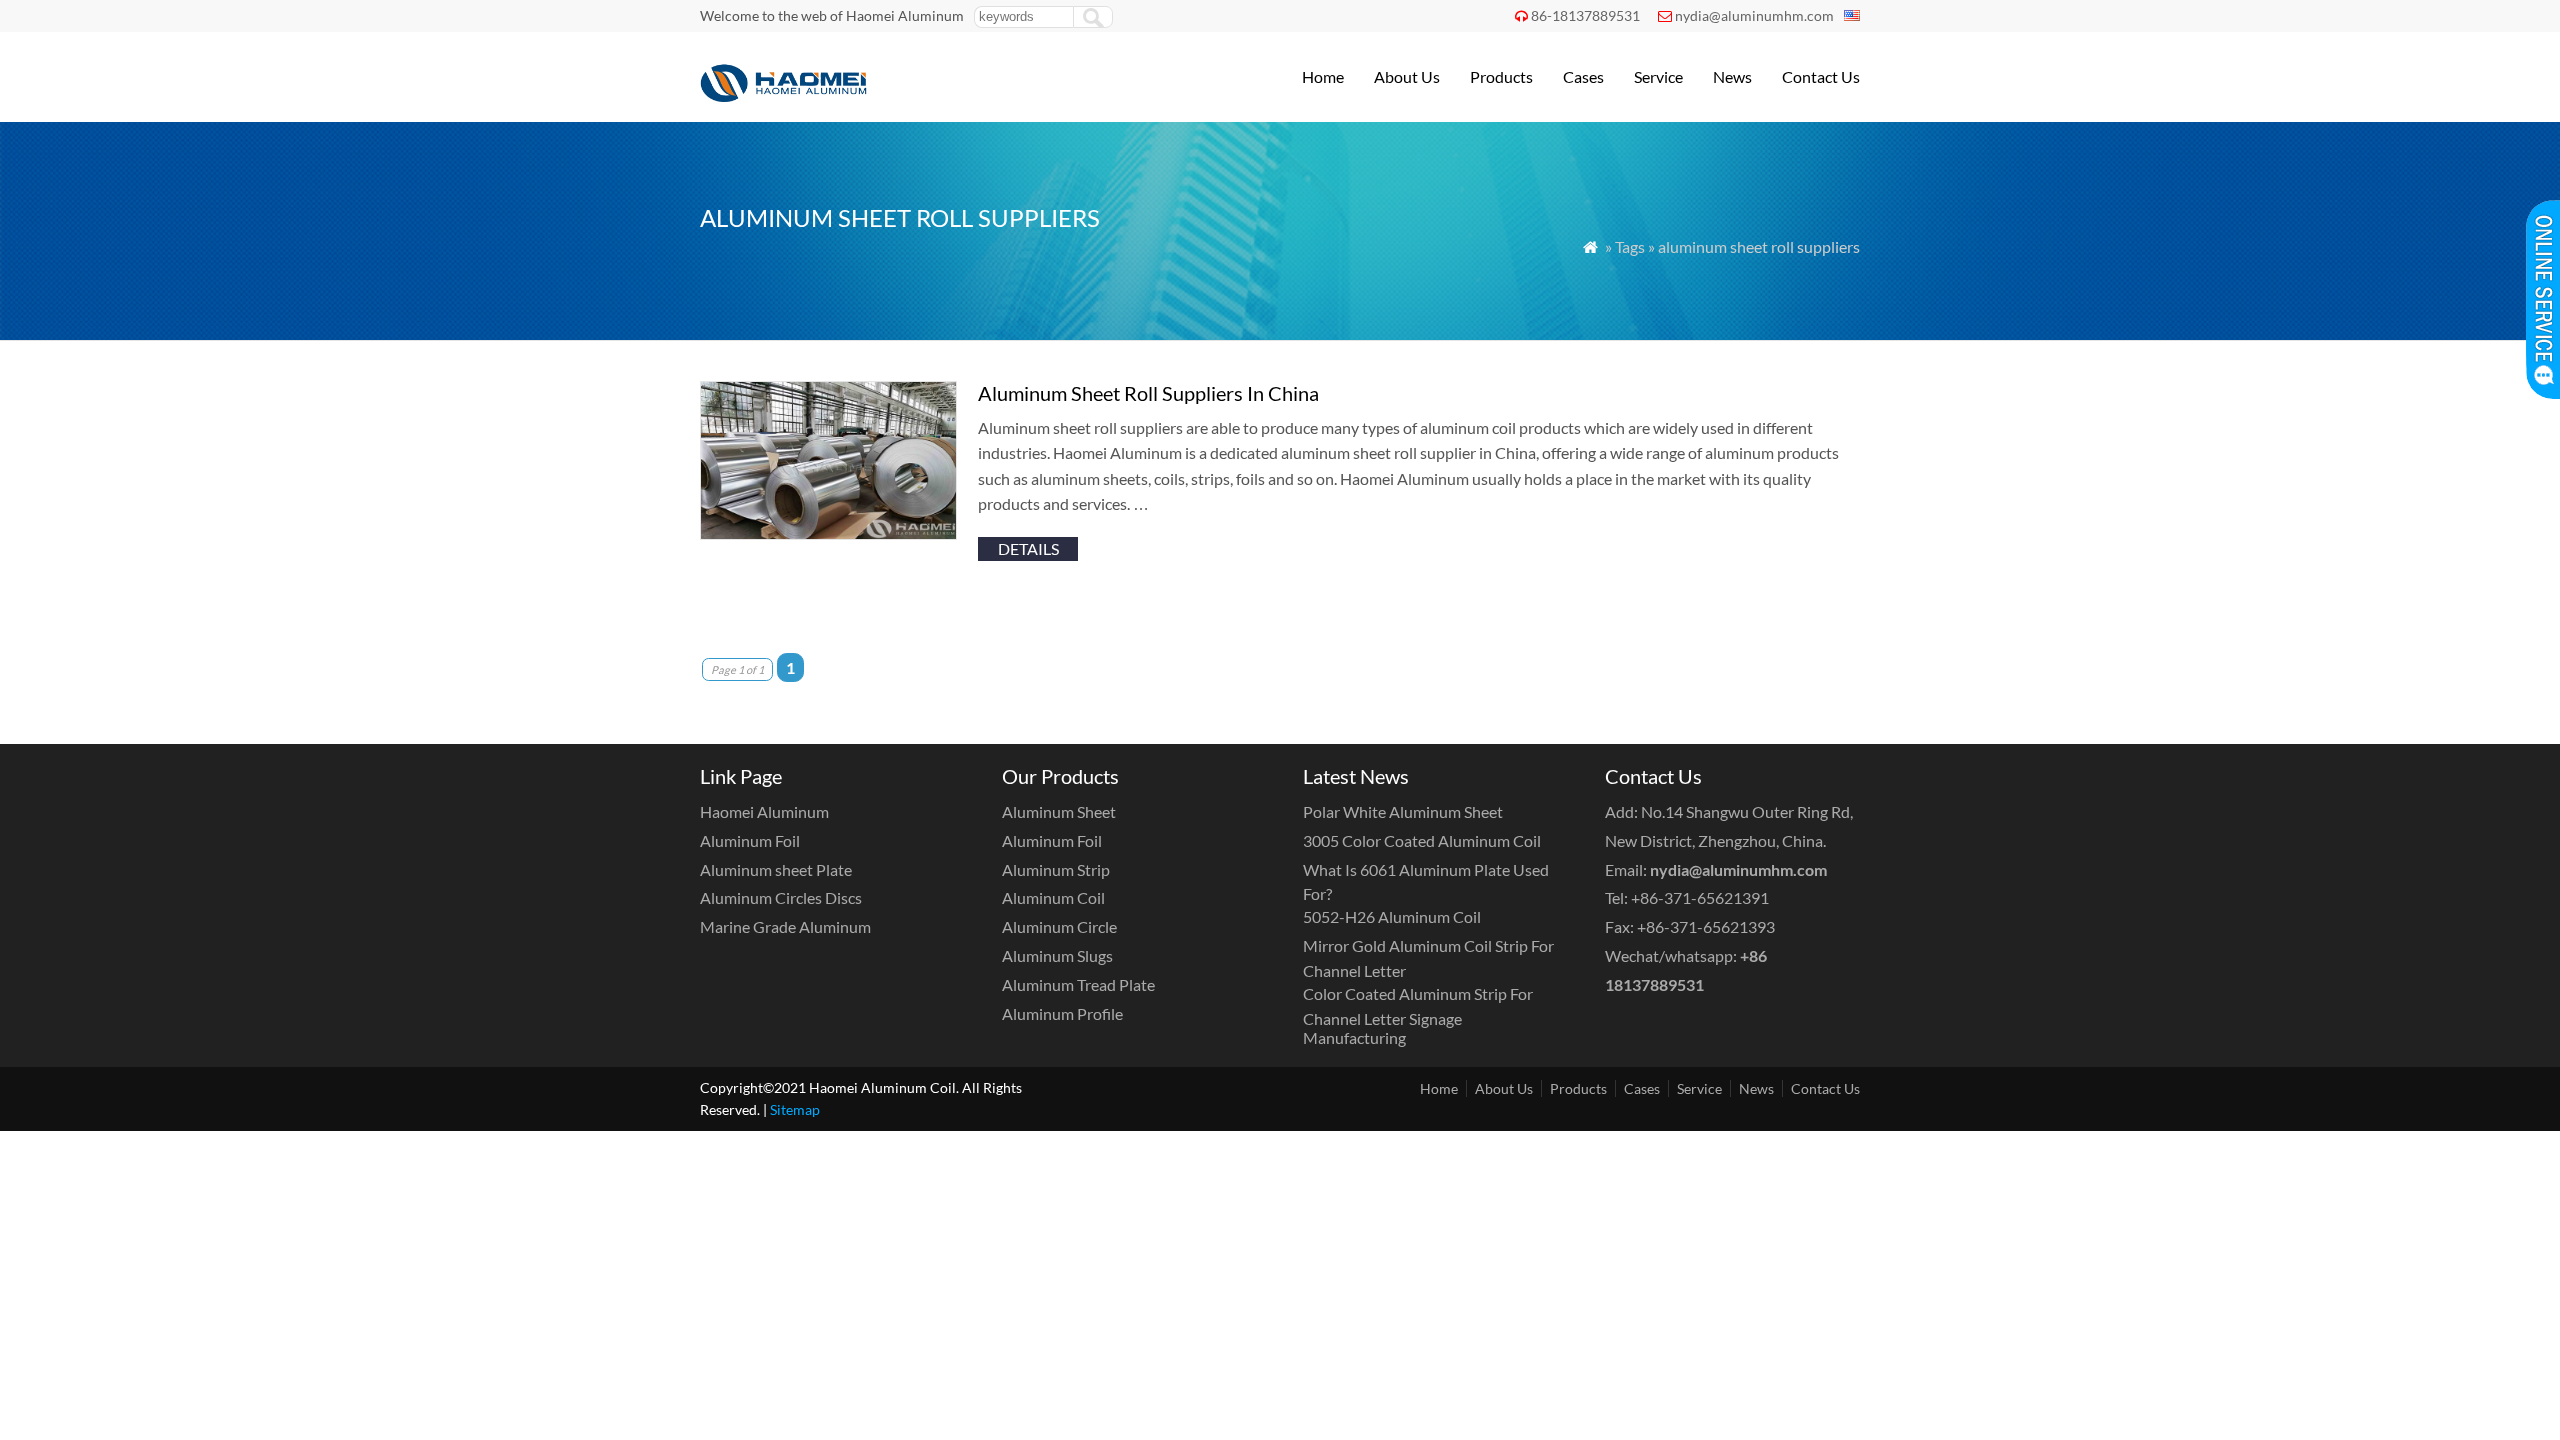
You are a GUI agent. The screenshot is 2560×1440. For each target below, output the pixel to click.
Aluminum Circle (1059, 926)
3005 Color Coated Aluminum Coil (1422, 840)
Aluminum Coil (1053, 897)
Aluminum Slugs (1057, 955)
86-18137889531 (1585, 15)
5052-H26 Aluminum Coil (1392, 916)
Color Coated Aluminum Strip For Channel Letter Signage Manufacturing (1418, 1015)
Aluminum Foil (750, 840)
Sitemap (795, 1109)
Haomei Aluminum (764, 811)
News (1732, 76)
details (1028, 548)
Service (1658, 76)
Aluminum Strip (1056, 869)
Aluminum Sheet (1059, 811)
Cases (1583, 76)
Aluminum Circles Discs (781, 897)
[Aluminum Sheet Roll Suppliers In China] (828, 533)
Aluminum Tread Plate (1078, 984)
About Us (1407, 76)
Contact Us (1821, 76)
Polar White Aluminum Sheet (1403, 811)
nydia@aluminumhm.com (1754, 15)
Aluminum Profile (1062, 1013)
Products (1501, 76)
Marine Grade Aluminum (785, 926)
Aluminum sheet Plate (776, 869)
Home (1323, 76)
